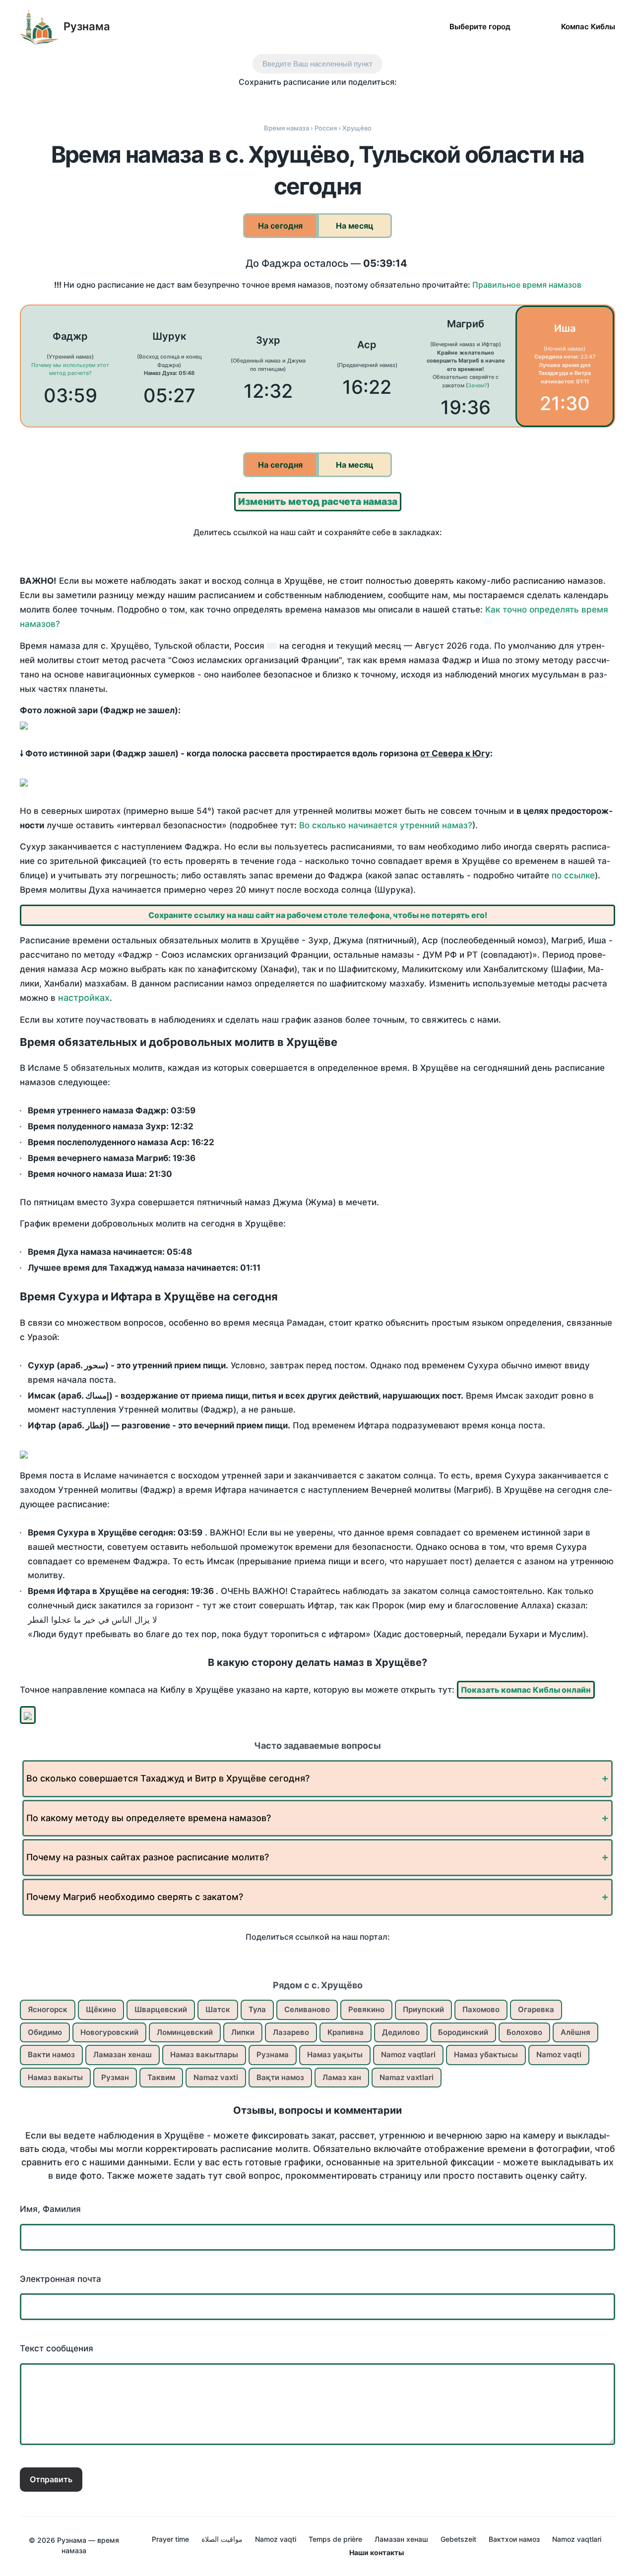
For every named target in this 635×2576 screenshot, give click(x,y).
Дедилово (401, 2032)
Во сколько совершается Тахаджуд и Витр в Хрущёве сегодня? (168, 1778)
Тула (257, 2009)
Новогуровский (109, 2032)
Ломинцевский (185, 2032)
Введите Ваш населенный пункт (317, 64)
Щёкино (101, 2009)
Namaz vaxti (216, 2077)
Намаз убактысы (486, 2055)
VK (245, 100)
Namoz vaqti (559, 2055)
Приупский (423, 2009)
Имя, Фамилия (50, 2209)
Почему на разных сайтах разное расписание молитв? (148, 1857)
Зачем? (477, 385)
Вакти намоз (51, 2055)
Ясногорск (48, 2009)
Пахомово (481, 2009)
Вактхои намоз (514, 2539)
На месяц (355, 226)
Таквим (161, 2077)
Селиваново (307, 2009)
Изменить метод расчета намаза (318, 502)
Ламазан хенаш (123, 2055)
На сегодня (280, 226)
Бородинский (463, 2032)
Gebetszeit (458, 2539)
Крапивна (346, 2032)
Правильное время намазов (527, 285)
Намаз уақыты (335, 2055)
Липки (243, 2032)
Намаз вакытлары (204, 2055)
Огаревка (536, 2009)
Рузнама (87, 26)
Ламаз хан (342, 2077)
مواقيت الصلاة (222, 2539)
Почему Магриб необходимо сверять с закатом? (135, 1897)
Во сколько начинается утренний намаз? (386, 825)
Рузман (115, 2077)
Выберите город (480, 26)
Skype (307, 100)
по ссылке (573, 875)
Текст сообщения (57, 2348)
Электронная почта (61, 2279)
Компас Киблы (588, 26)
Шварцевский (161, 2009)
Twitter (286, 100)
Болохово (524, 2032)
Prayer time (170, 2539)
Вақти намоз (280, 2077)
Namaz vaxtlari (407, 2077)
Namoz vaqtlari (408, 2055)
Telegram (349, 100)
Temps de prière (335, 2539)
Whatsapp (370, 100)
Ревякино (366, 2009)
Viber (328, 100)
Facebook (266, 100)
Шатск (218, 2009)
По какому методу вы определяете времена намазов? (149, 1818)
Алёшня (575, 2032)
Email (391, 100)
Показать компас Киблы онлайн (526, 1690)
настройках (84, 998)
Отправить (51, 2479)
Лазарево (291, 2032)
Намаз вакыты (55, 2077)
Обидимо (45, 2032)
